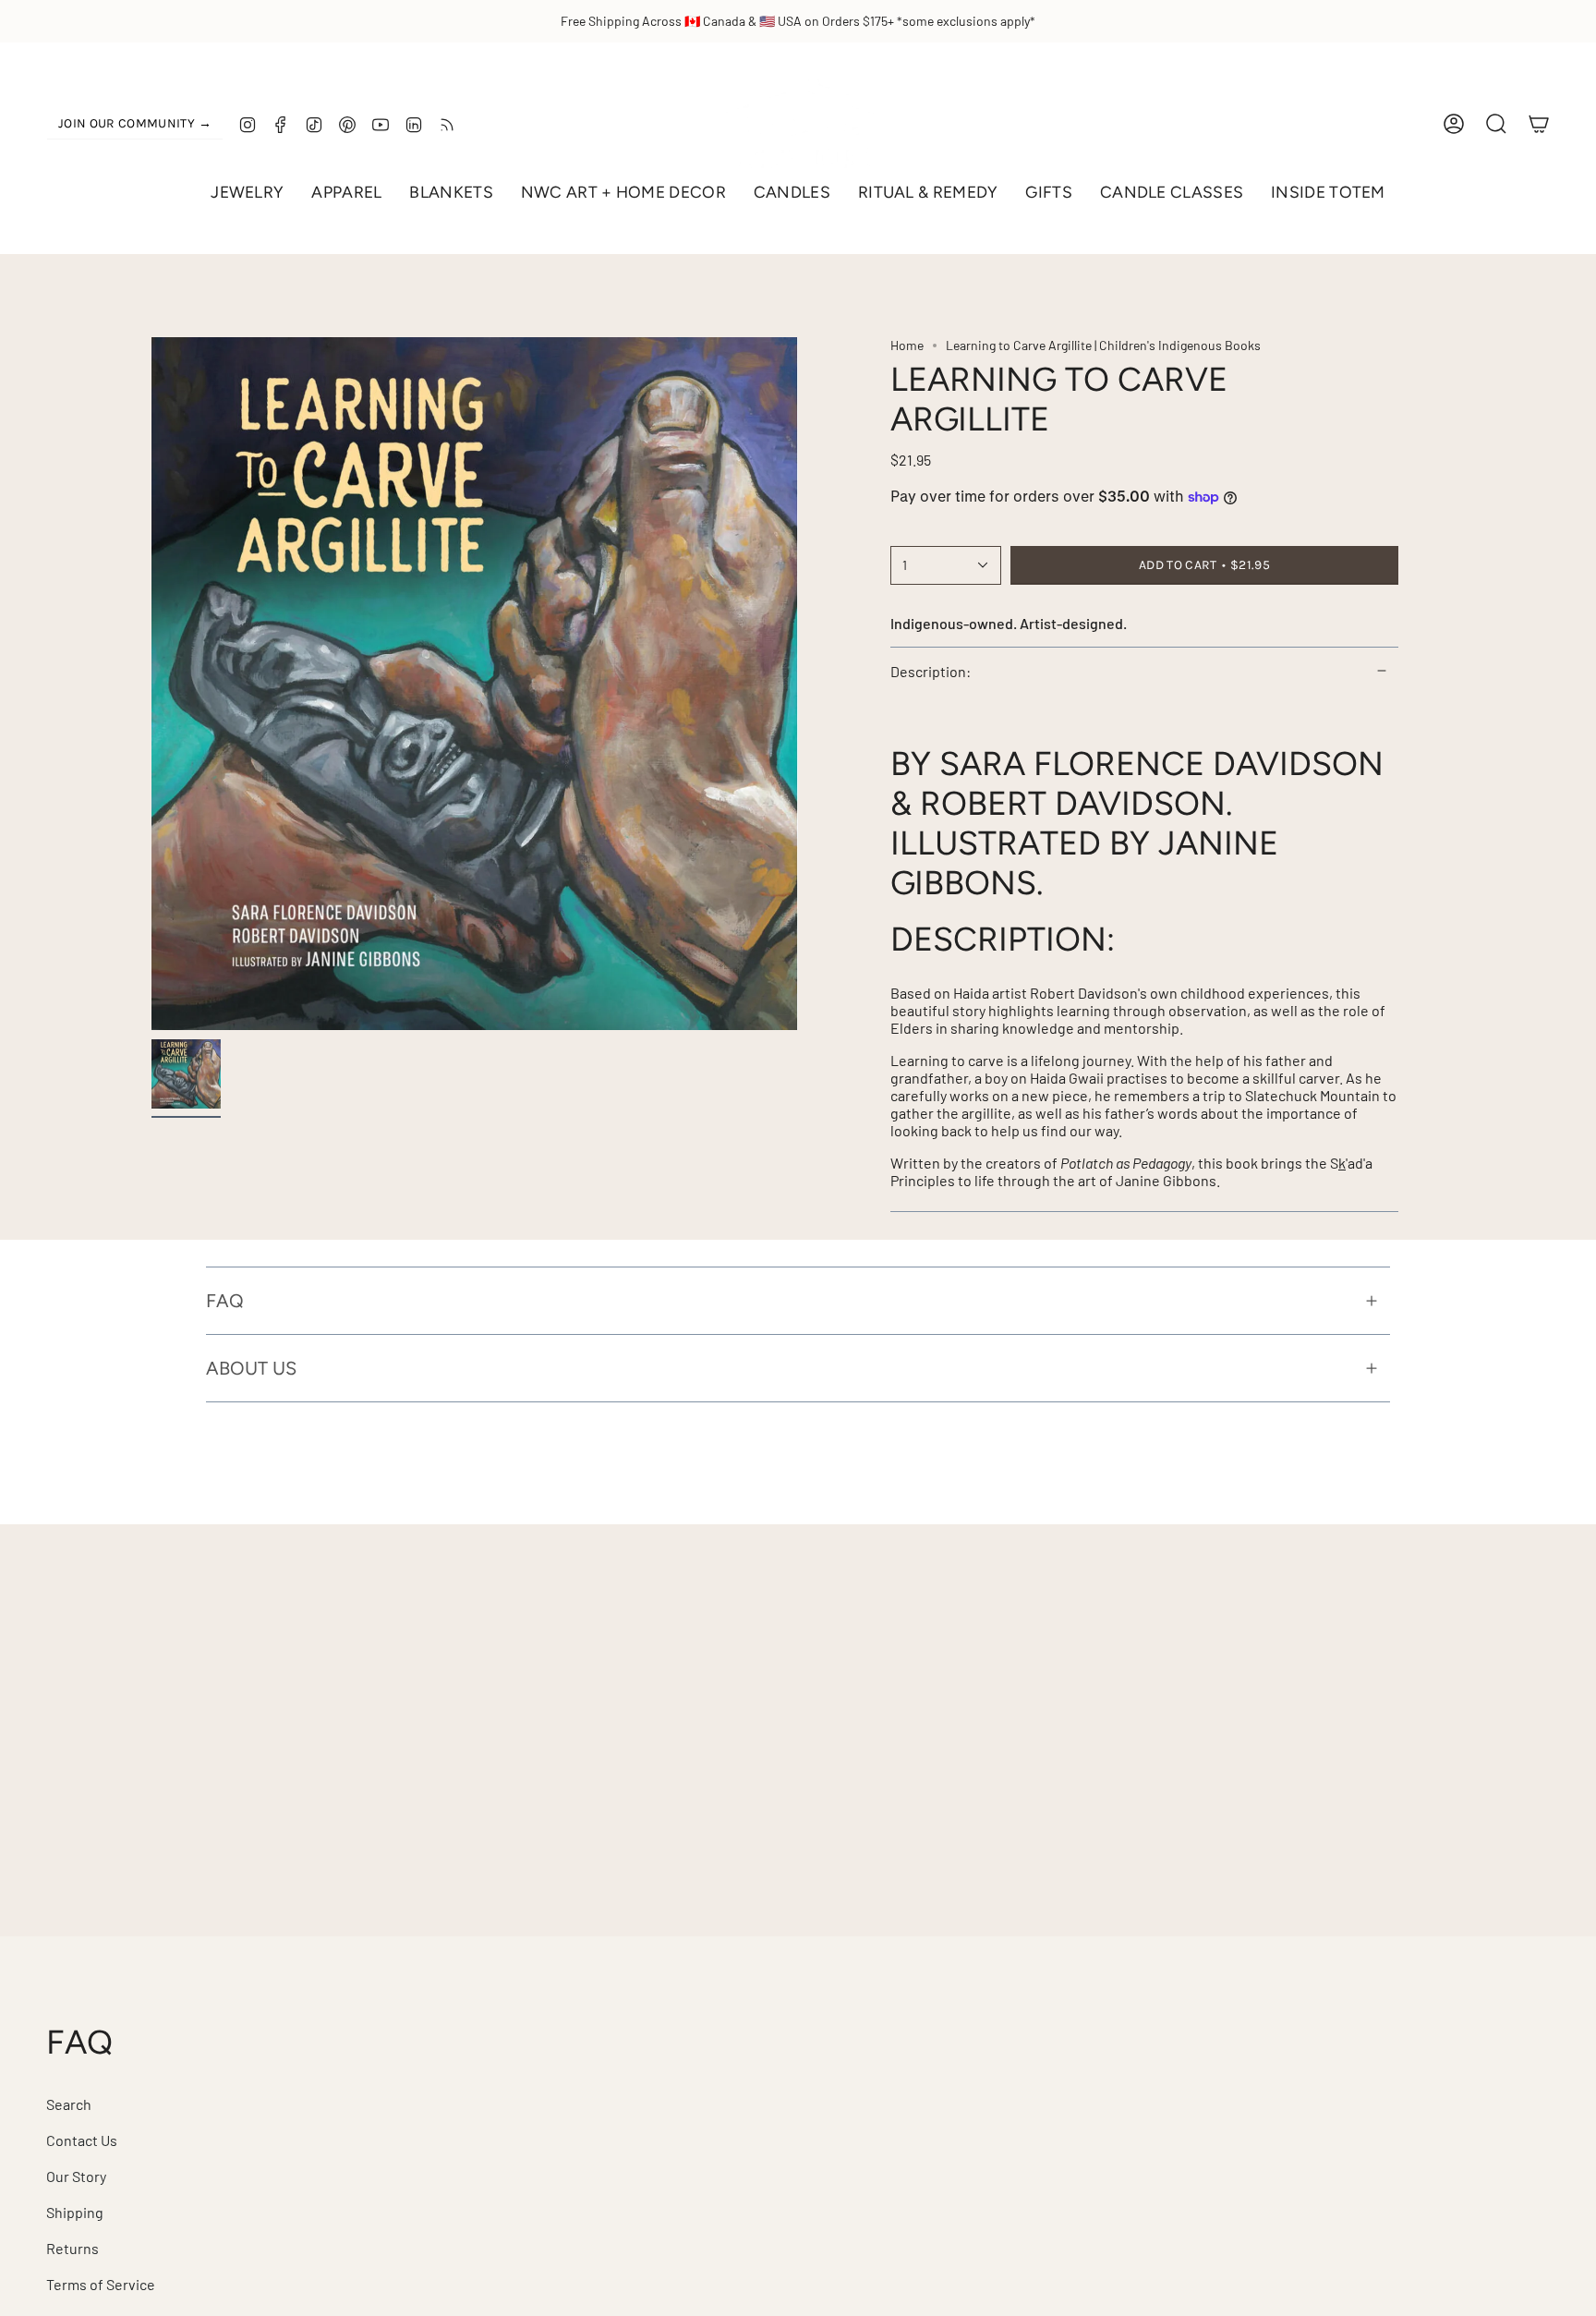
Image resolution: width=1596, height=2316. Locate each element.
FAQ (225, 1301)
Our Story (76, 2176)
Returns (73, 2248)
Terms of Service (101, 2284)
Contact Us (82, 2140)
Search (69, 2104)
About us (251, 1368)
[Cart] (1539, 124)
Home (907, 345)
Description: (931, 671)
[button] (247, 193)
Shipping (75, 2212)
